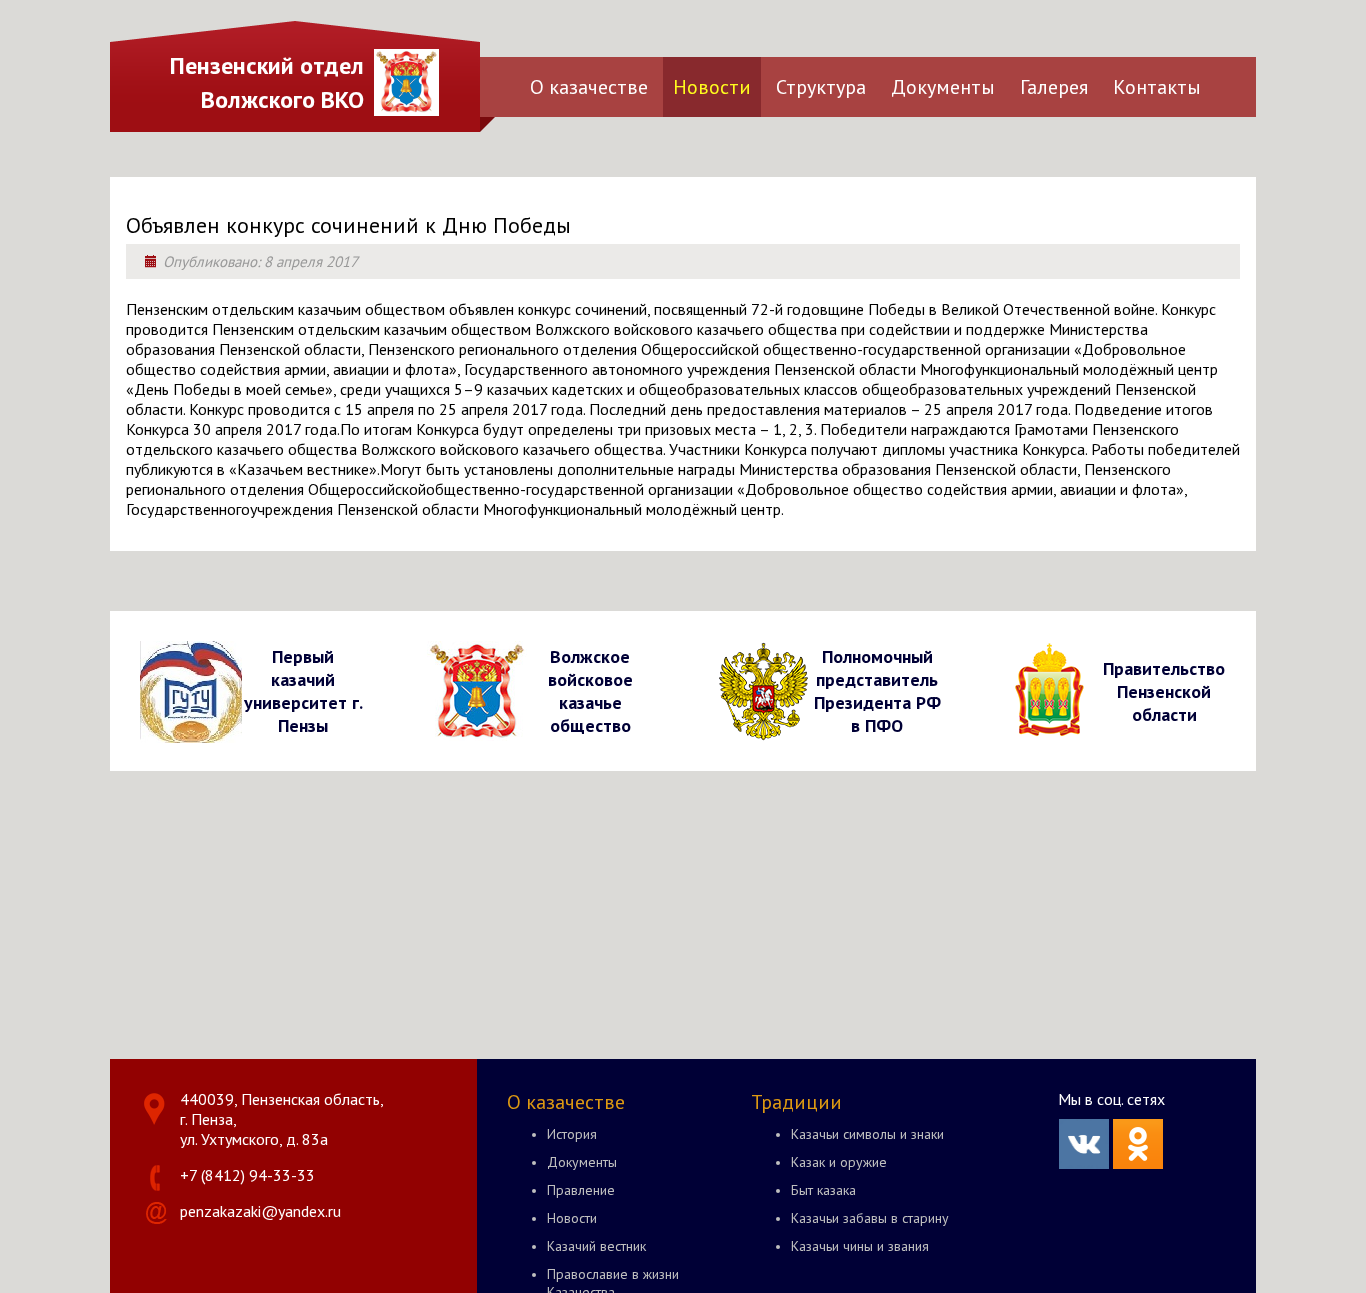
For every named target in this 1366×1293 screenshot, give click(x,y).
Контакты (1157, 87)
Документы (943, 87)
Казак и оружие (839, 1162)
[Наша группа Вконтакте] (1084, 1163)
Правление (581, 1190)
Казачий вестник (596, 1246)
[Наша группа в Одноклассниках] (1138, 1163)
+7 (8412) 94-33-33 (247, 1175)
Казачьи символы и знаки (867, 1134)
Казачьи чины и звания (860, 1246)
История (572, 1134)
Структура (821, 87)
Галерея (1054, 87)
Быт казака (823, 1190)
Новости (712, 87)
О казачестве (589, 87)
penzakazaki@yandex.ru (260, 1211)
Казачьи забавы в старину (870, 1218)
